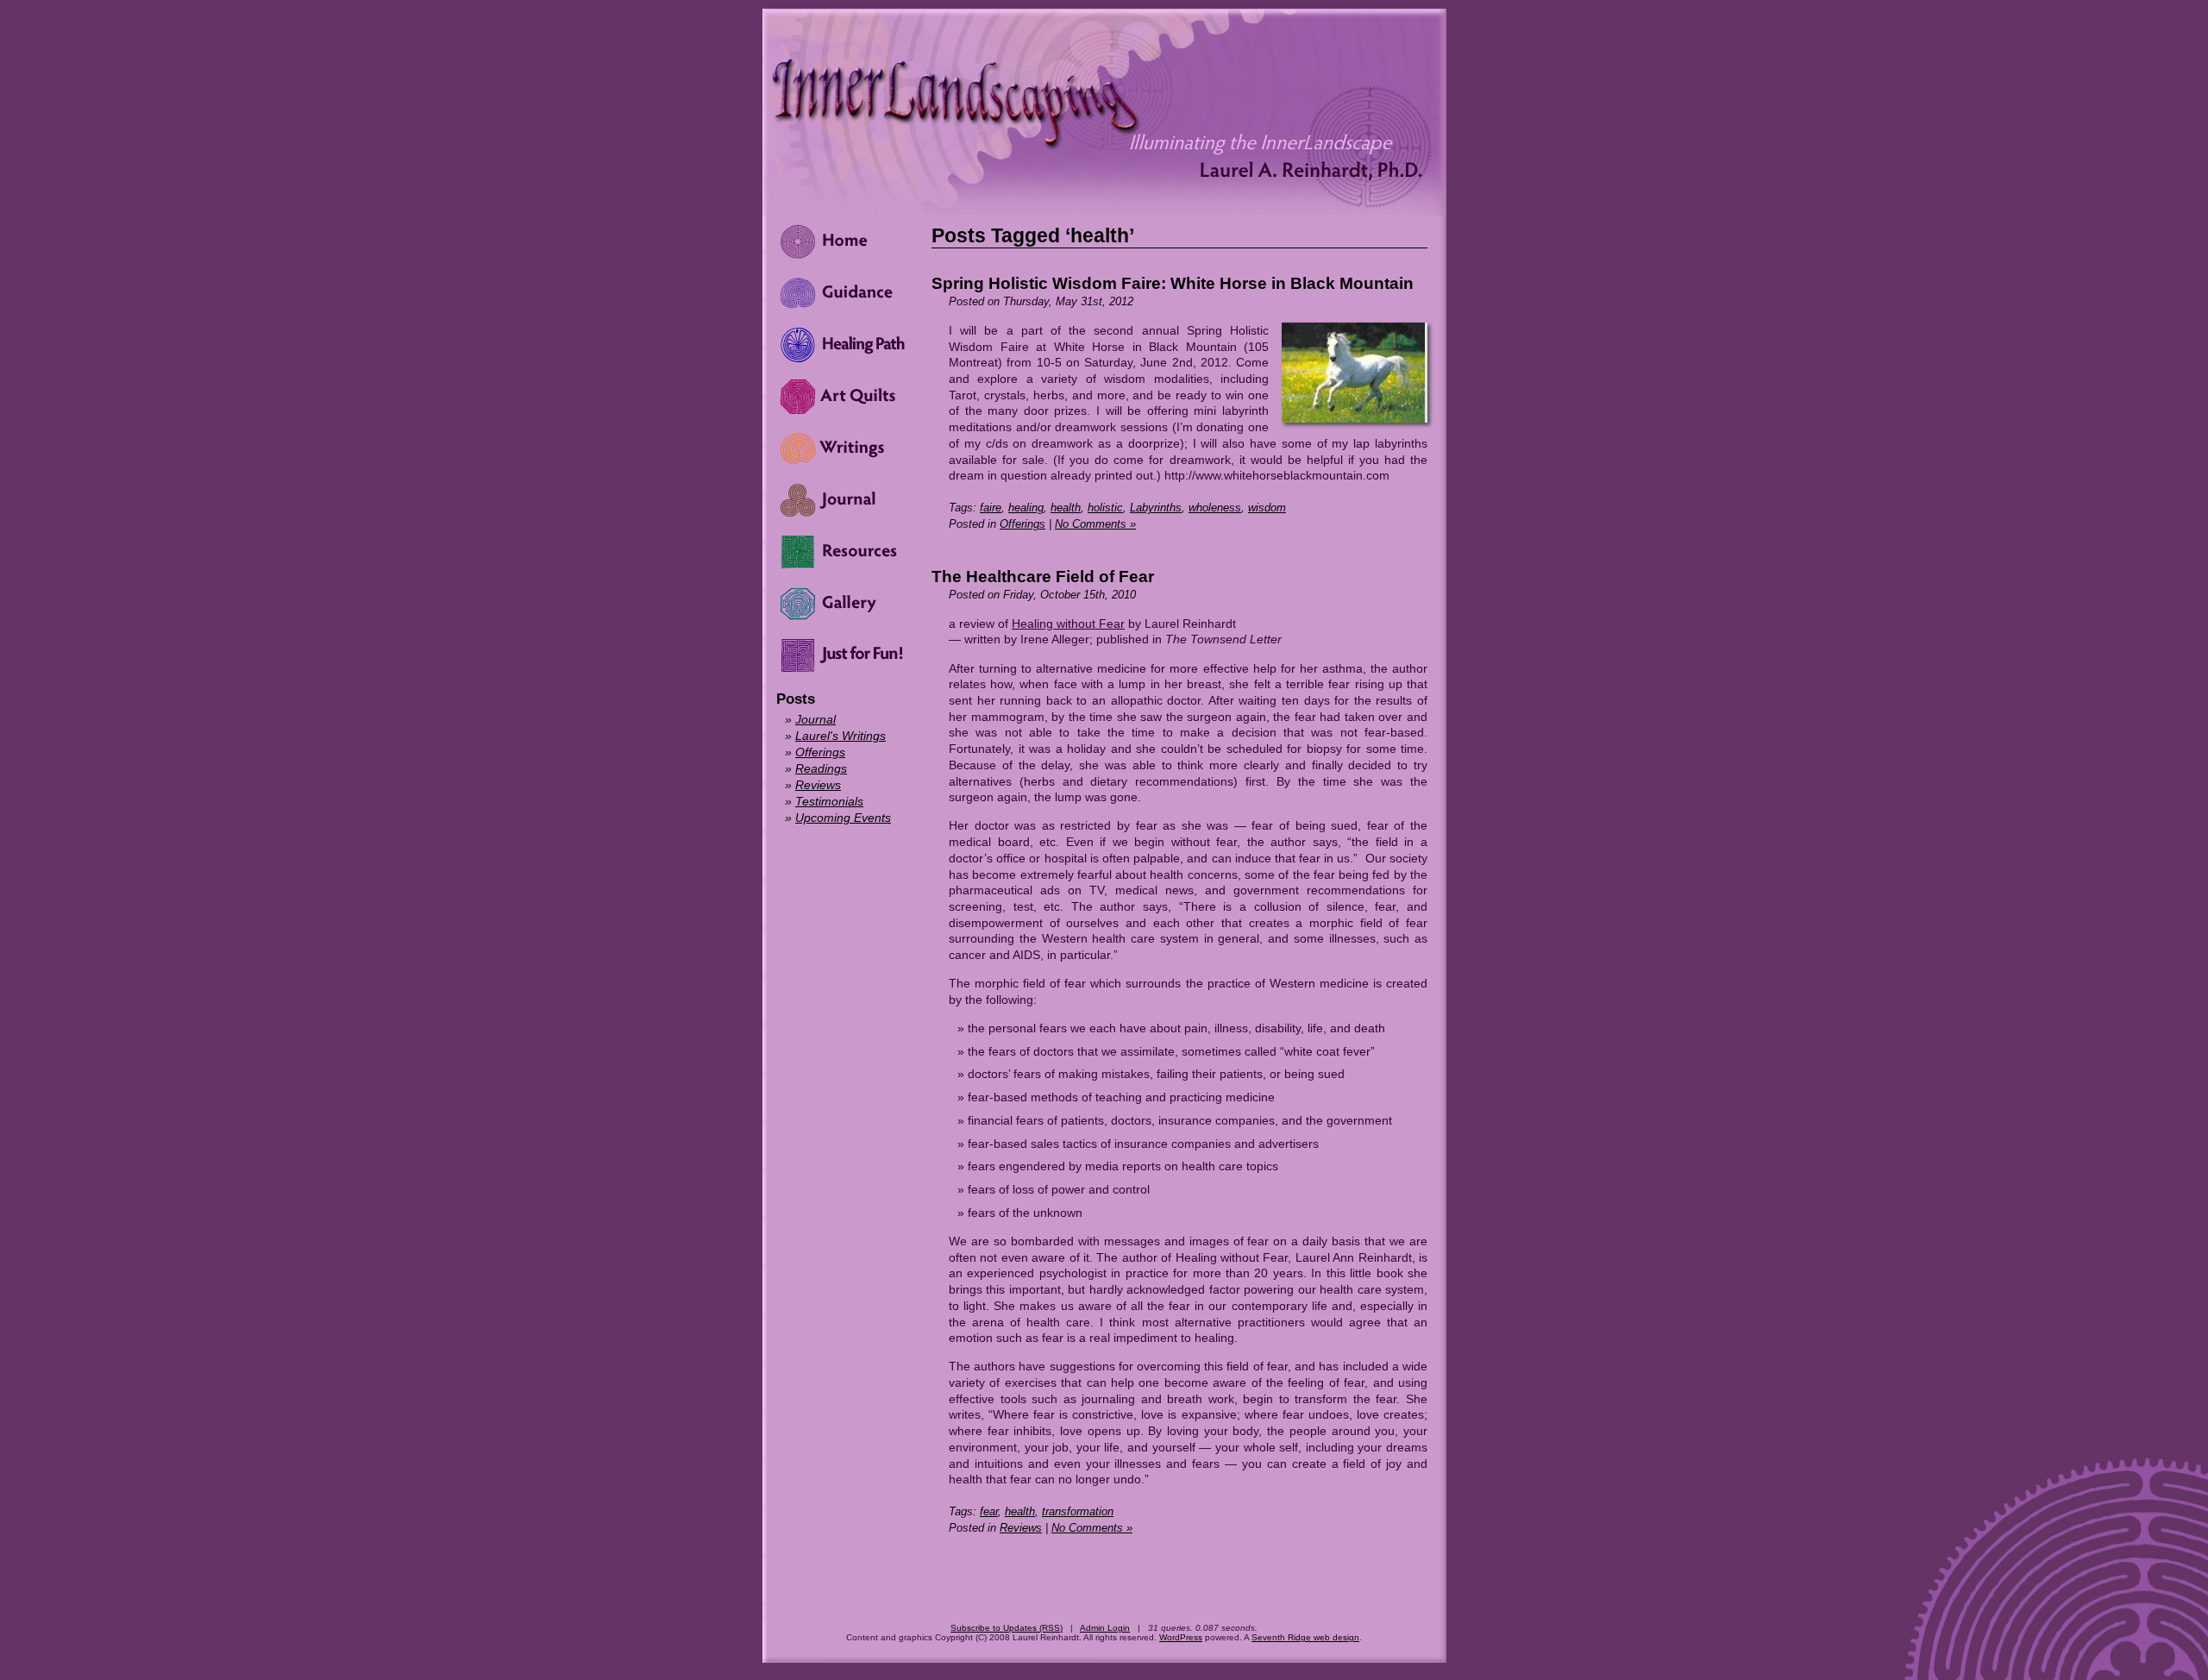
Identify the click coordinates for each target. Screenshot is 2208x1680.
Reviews (1021, 1528)
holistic (1105, 508)
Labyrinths (1156, 508)
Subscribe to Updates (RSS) (1007, 1628)
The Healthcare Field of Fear (1043, 577)
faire (991, 508)
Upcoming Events (843, 818)
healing (1026, 508)
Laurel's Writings (841, 736)
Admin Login (1105, 1628)
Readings (821, 768)
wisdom (1267, 508)
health (1066, 508)
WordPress (1181, 1637)
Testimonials (829, 801)
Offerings (1022, 524)
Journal (815, 719)
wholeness (1215, 508)
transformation (1078, 1511)
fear (989, 1511)
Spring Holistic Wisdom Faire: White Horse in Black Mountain (1173, 283)
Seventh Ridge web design (1305, 1637)
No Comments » (1095, 524)
